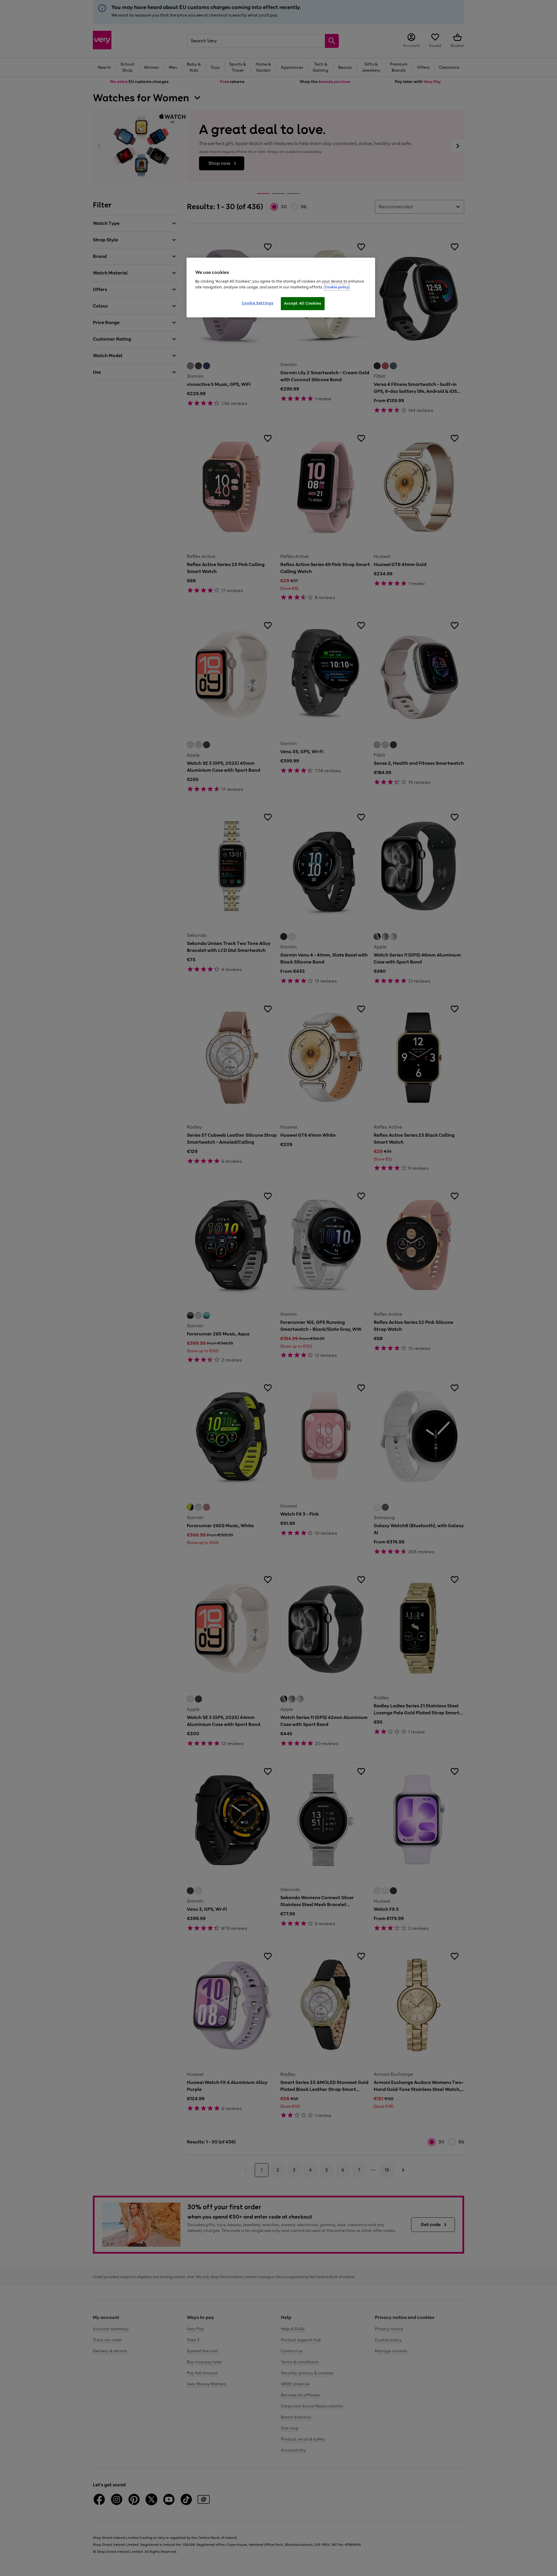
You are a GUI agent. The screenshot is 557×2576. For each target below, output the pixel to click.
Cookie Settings (258, 303)
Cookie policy (337, 287)
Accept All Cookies (303, 303)
